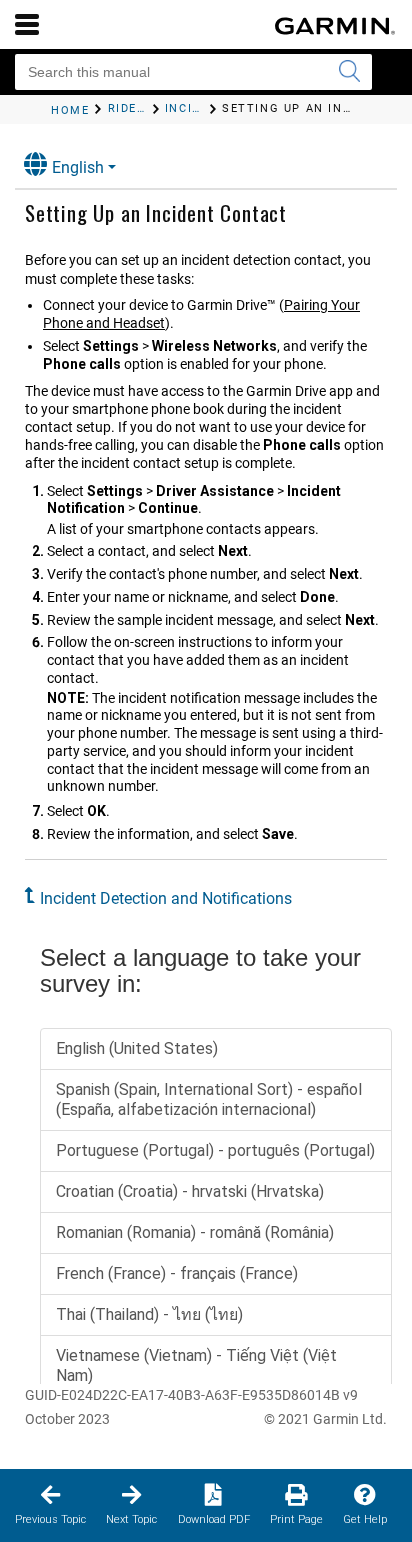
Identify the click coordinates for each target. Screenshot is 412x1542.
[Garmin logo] (335, 26)
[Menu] (27, 24)
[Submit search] (349, 72)
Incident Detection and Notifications (166, 898)
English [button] (78, 167)
